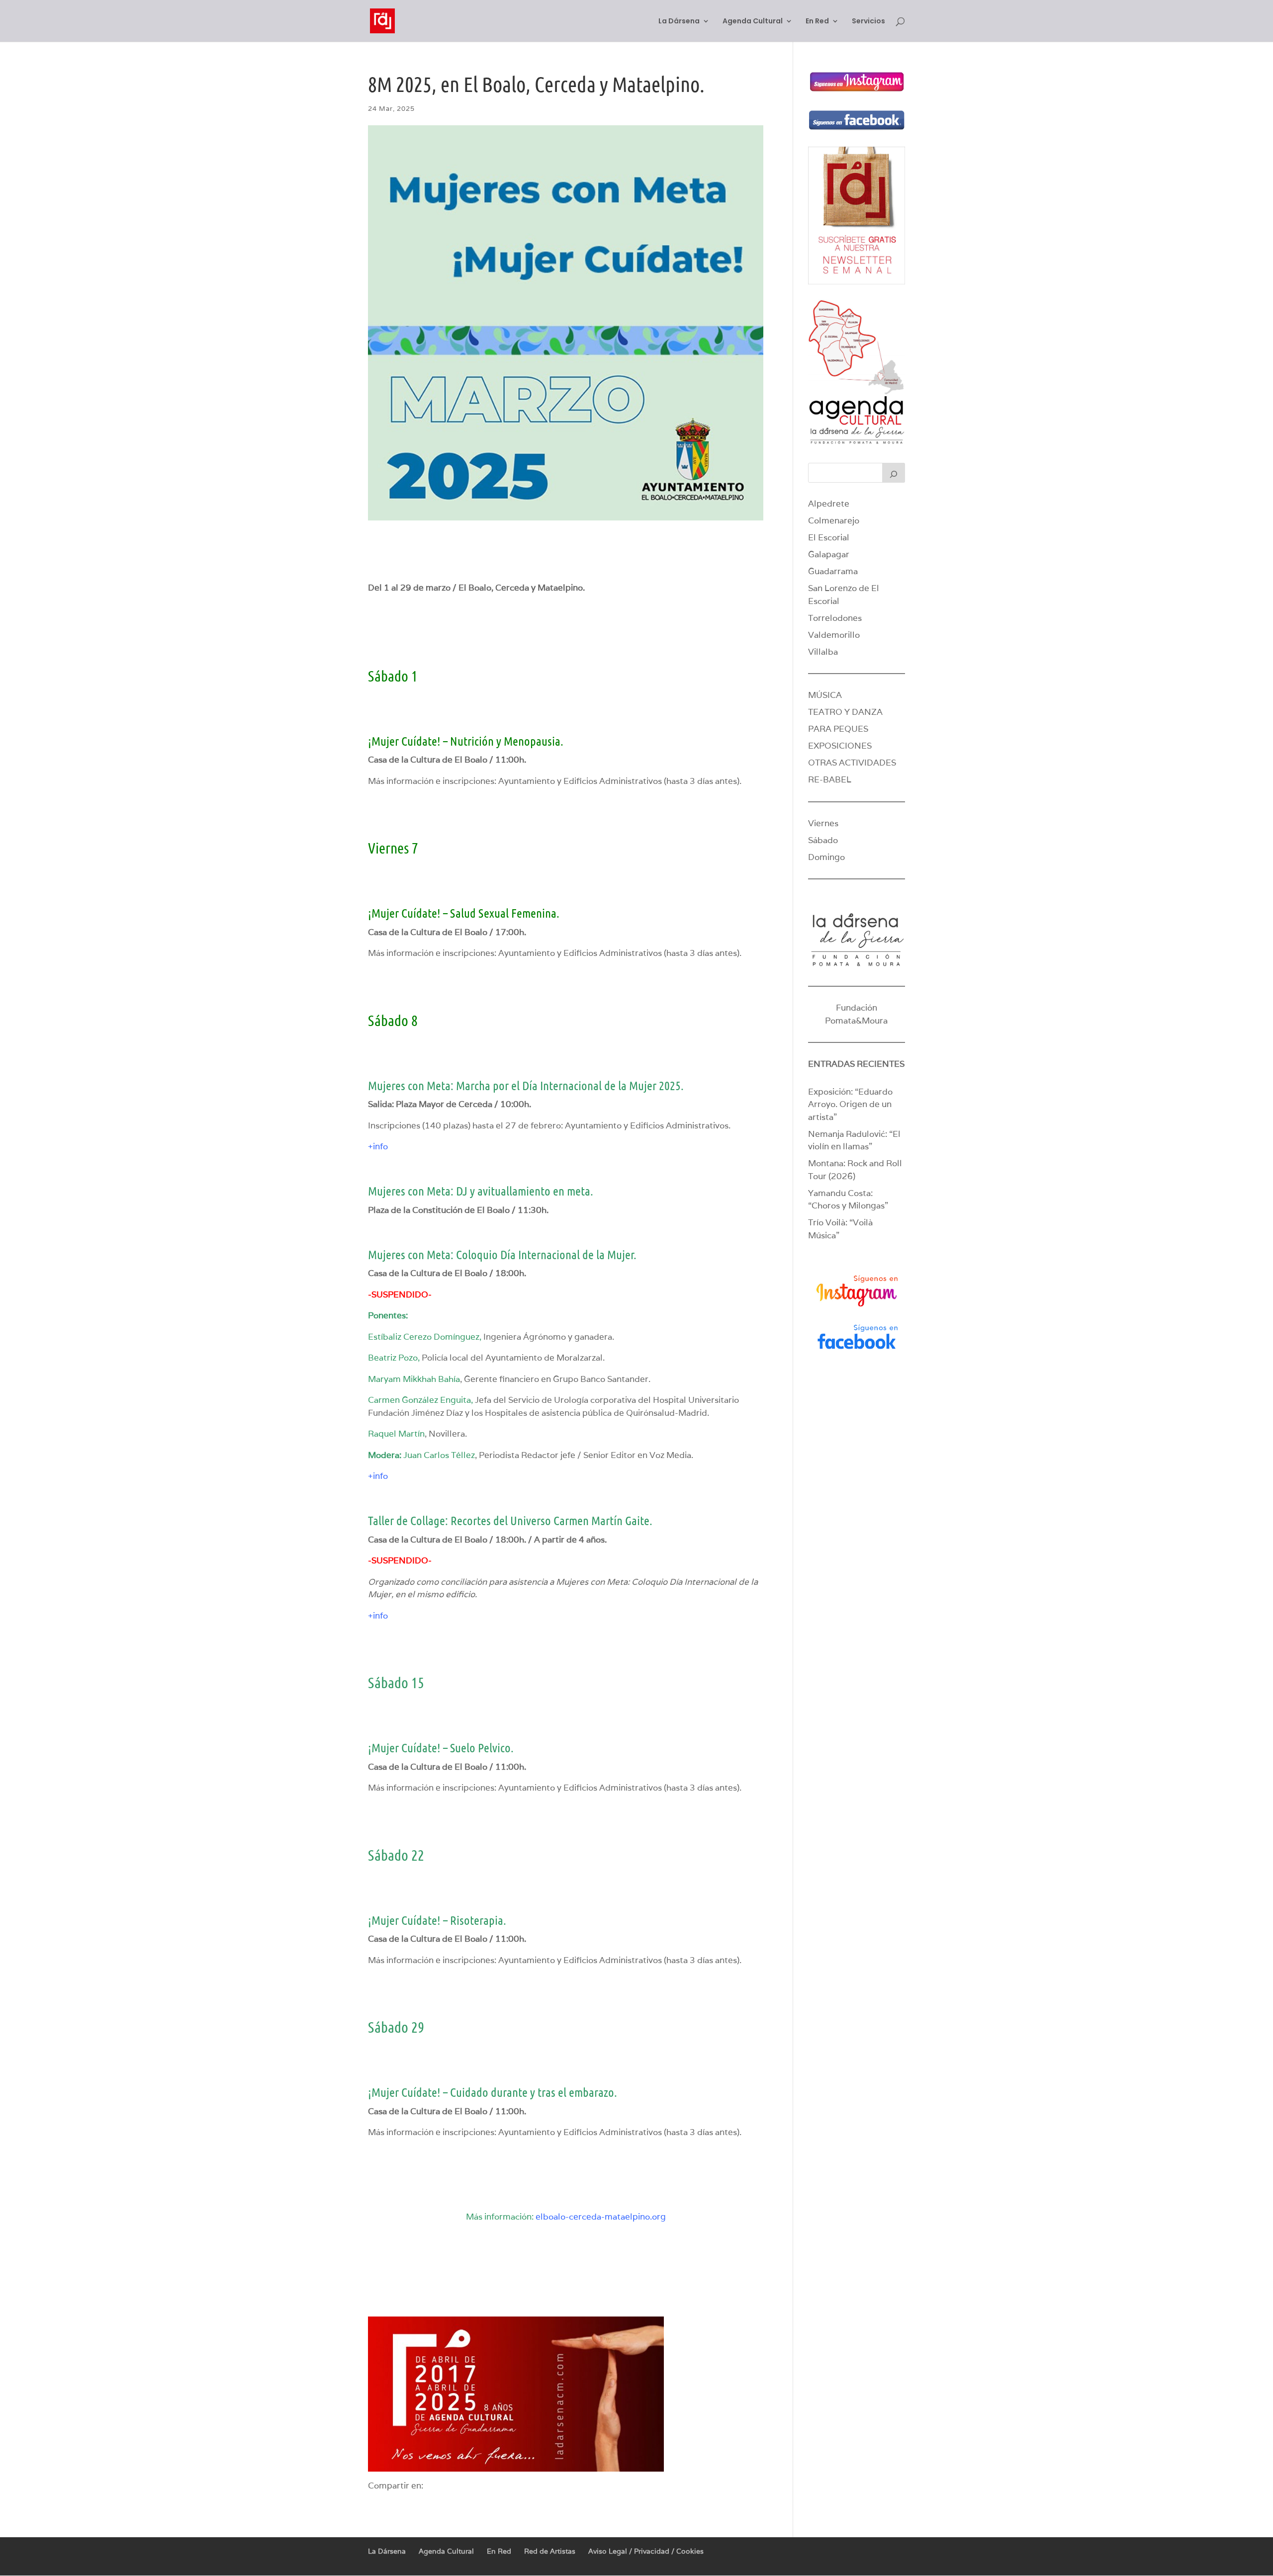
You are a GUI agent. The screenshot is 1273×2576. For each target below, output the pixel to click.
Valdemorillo (834, 635)
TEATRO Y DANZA (845, 712)
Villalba (823, 652)
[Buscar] (894, 473)
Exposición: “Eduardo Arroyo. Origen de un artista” (850, 1104)
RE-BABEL (830, 779)
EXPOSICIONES (840, 746)
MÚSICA (825, 695)
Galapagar (829, 554)
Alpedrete (829, 504)
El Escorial (829, 537)
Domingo (826, 857)
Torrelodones (835, 618)
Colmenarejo (834, 520)
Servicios (868, 22)
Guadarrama (833, 571)
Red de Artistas (550, 2551)
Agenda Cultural (753, 22)
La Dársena (679, 22)
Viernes (823, 823)
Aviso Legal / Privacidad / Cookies (646, 2551)
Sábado (823, 840)
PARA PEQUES (838, 729)
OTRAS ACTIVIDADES (852, 763)
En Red (817, 22)
